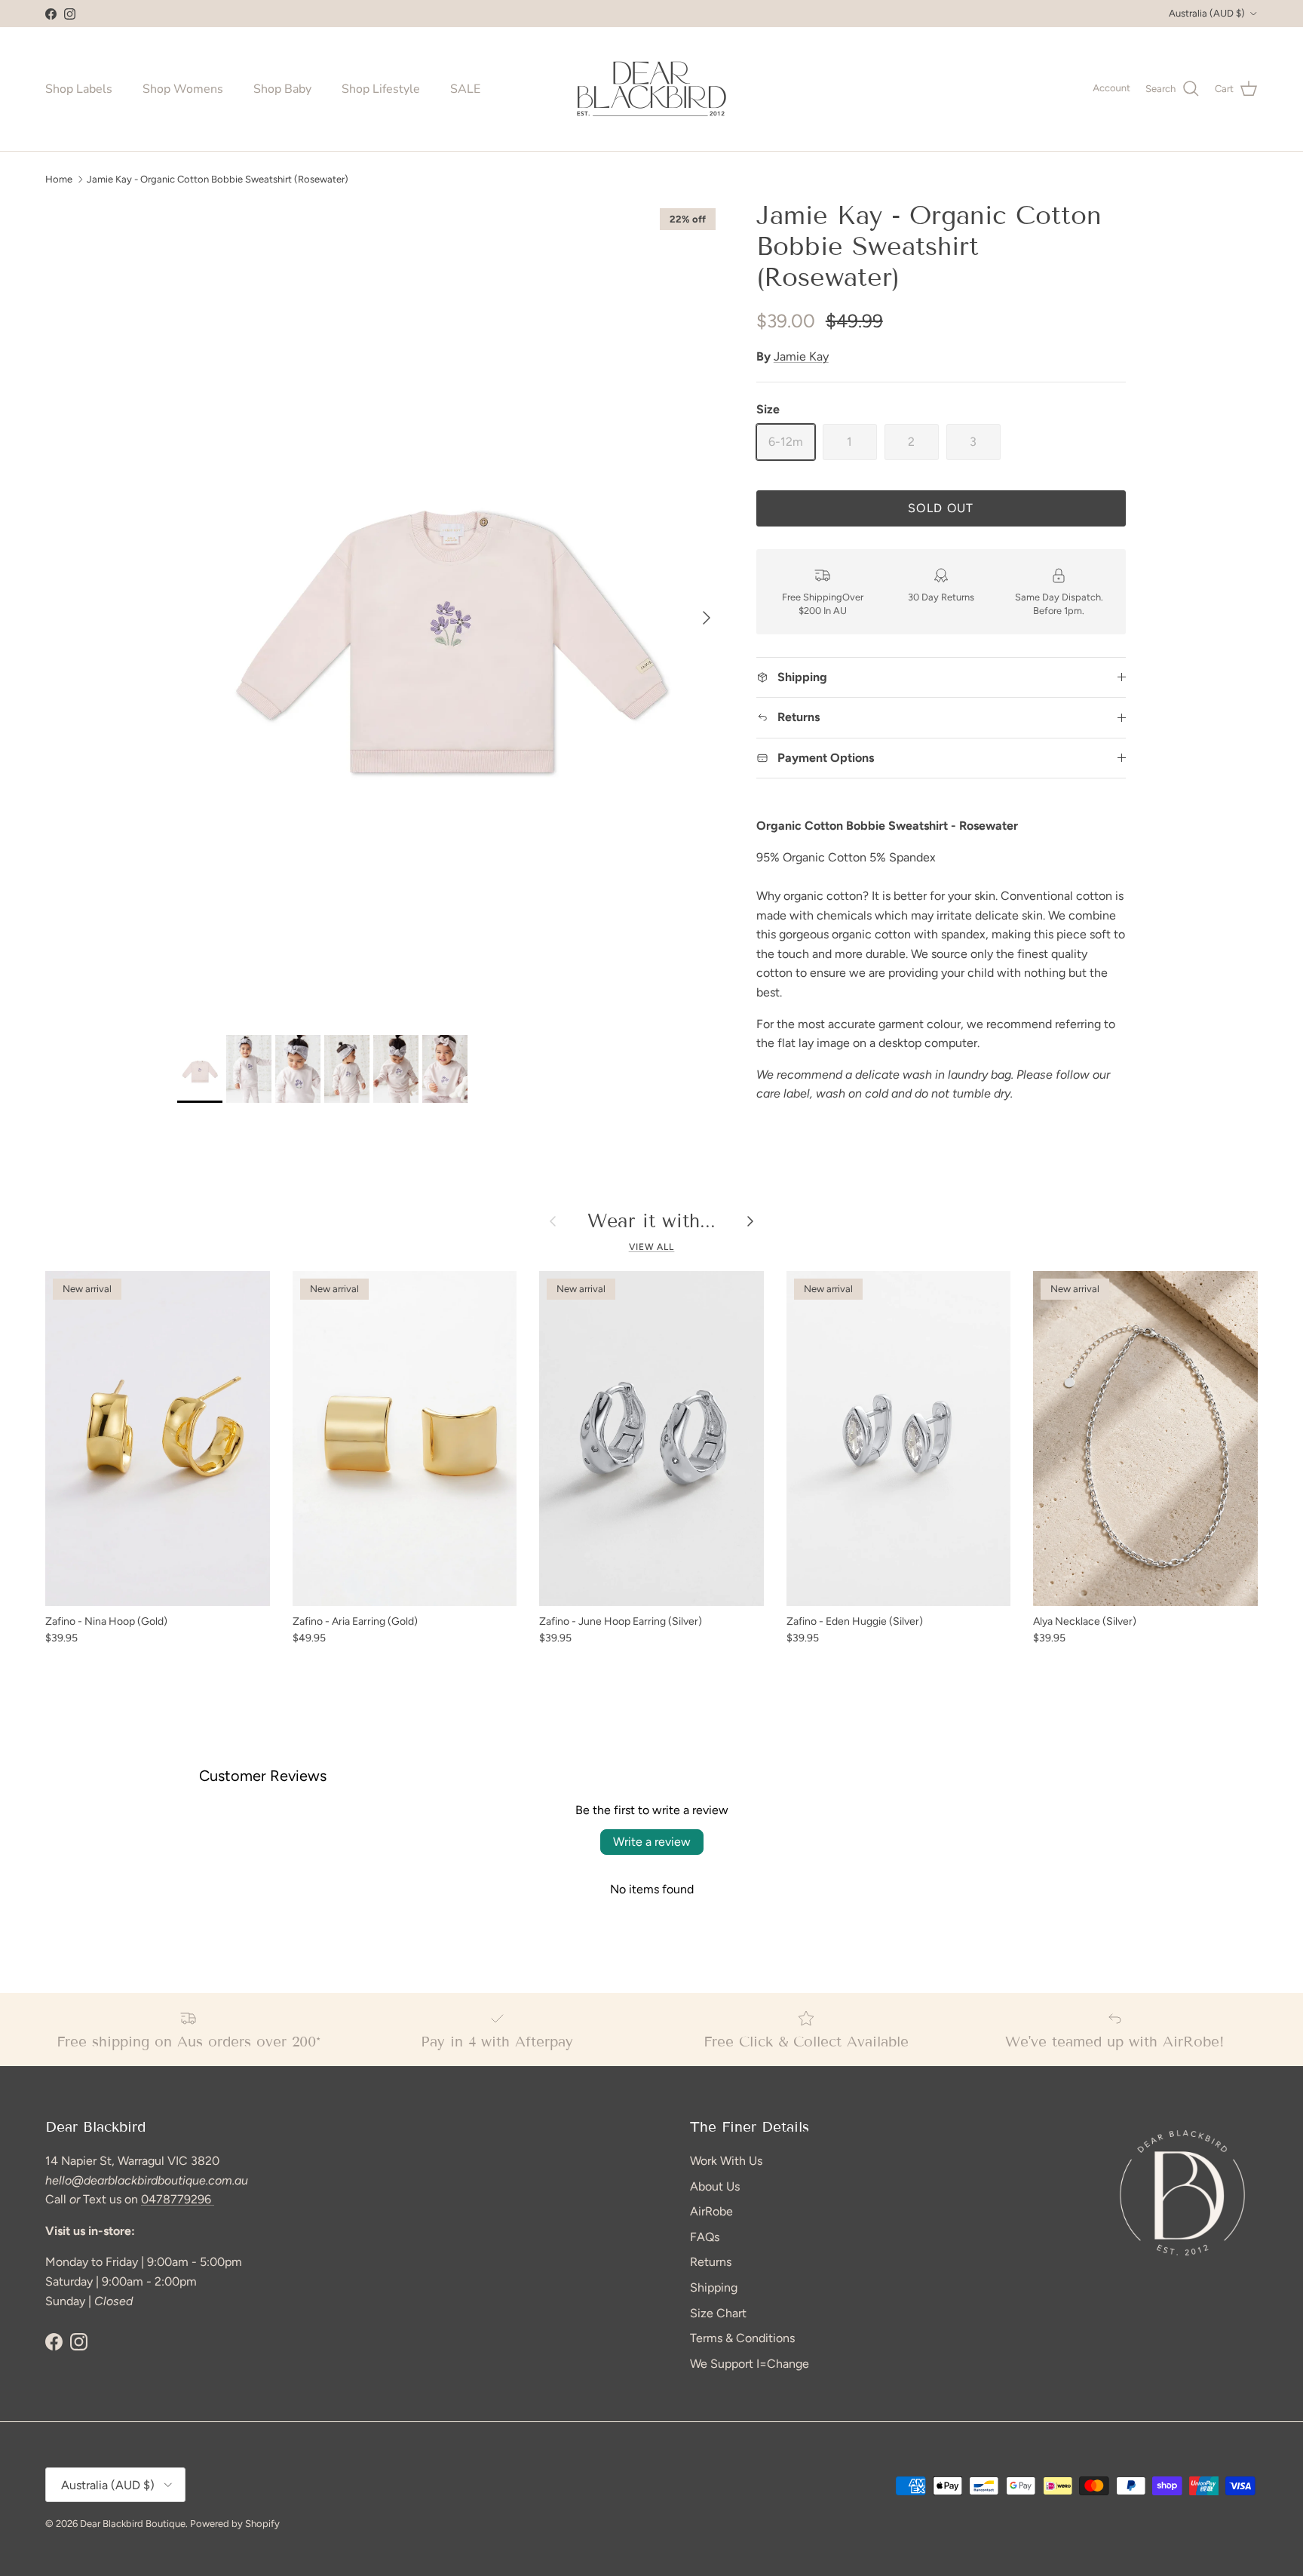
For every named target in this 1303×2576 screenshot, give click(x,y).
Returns (711, 2262)
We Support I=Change (750, 2364)
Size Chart (718, 2313)
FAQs (705, 2237)
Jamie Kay (801, 356)
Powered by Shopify (235, 2524)
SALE (465, 89)
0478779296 (178, 2199)
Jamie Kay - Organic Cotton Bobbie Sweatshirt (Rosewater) (218, 178)
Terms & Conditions (742, 2338)
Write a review (652, 1842)
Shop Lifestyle (381, 89)
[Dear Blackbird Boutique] (652, 89)
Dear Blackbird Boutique (133, 2524)
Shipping (714, 2287)
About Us (715, 2186)
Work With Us (726, 2161)
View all (652, 1247)
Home (59, 178)
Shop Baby (282, 89)
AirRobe (711, 2211)
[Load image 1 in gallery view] (450, 610)
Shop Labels (79, 89)
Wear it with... (651, 1222)
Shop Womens (183, 89)
